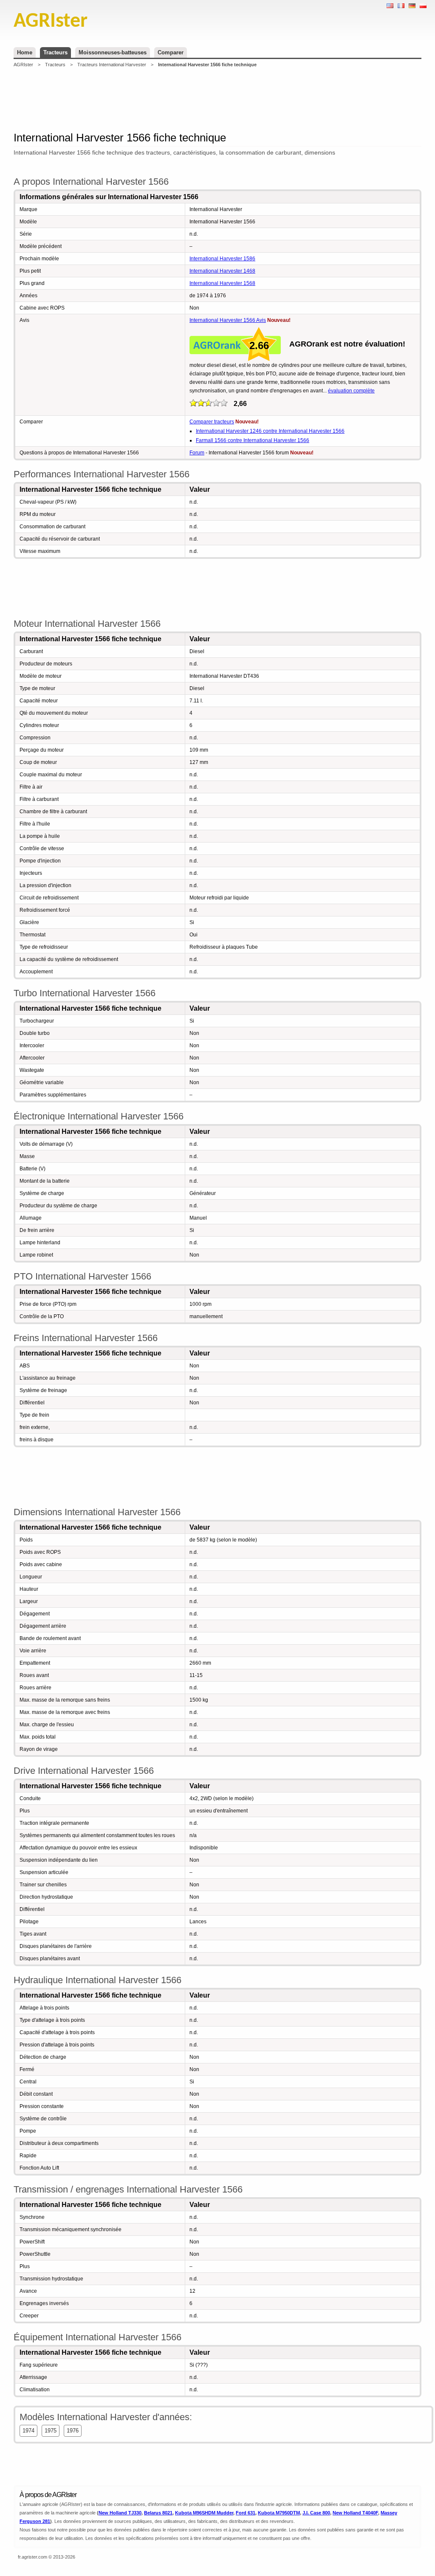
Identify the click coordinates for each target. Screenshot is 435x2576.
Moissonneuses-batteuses (113, 52)
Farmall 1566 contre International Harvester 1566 (253, 440)
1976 (73, 2431)
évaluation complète (351, 391)
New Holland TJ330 (120, 2513)
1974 (28, 2431)
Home (25, 52)
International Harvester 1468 (222, 271)
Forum (197, 453)
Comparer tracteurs (212, 422)
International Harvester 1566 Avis (228, 320)
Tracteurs (55, 52)
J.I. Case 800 (316, 2513)
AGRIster (23, 65)
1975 (51, 2431)
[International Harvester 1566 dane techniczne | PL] (423, 6)
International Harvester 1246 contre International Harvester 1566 (270, 431)
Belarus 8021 (158, 2513)
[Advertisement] (217, 99)
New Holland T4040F (355, 2513)
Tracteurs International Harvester (112, 65)
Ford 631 (246, 2513)
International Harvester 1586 (222, 259)
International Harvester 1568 (222, 283)
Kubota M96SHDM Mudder (204, 2513)
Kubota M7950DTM (279, 2513)
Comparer (171, 52)
